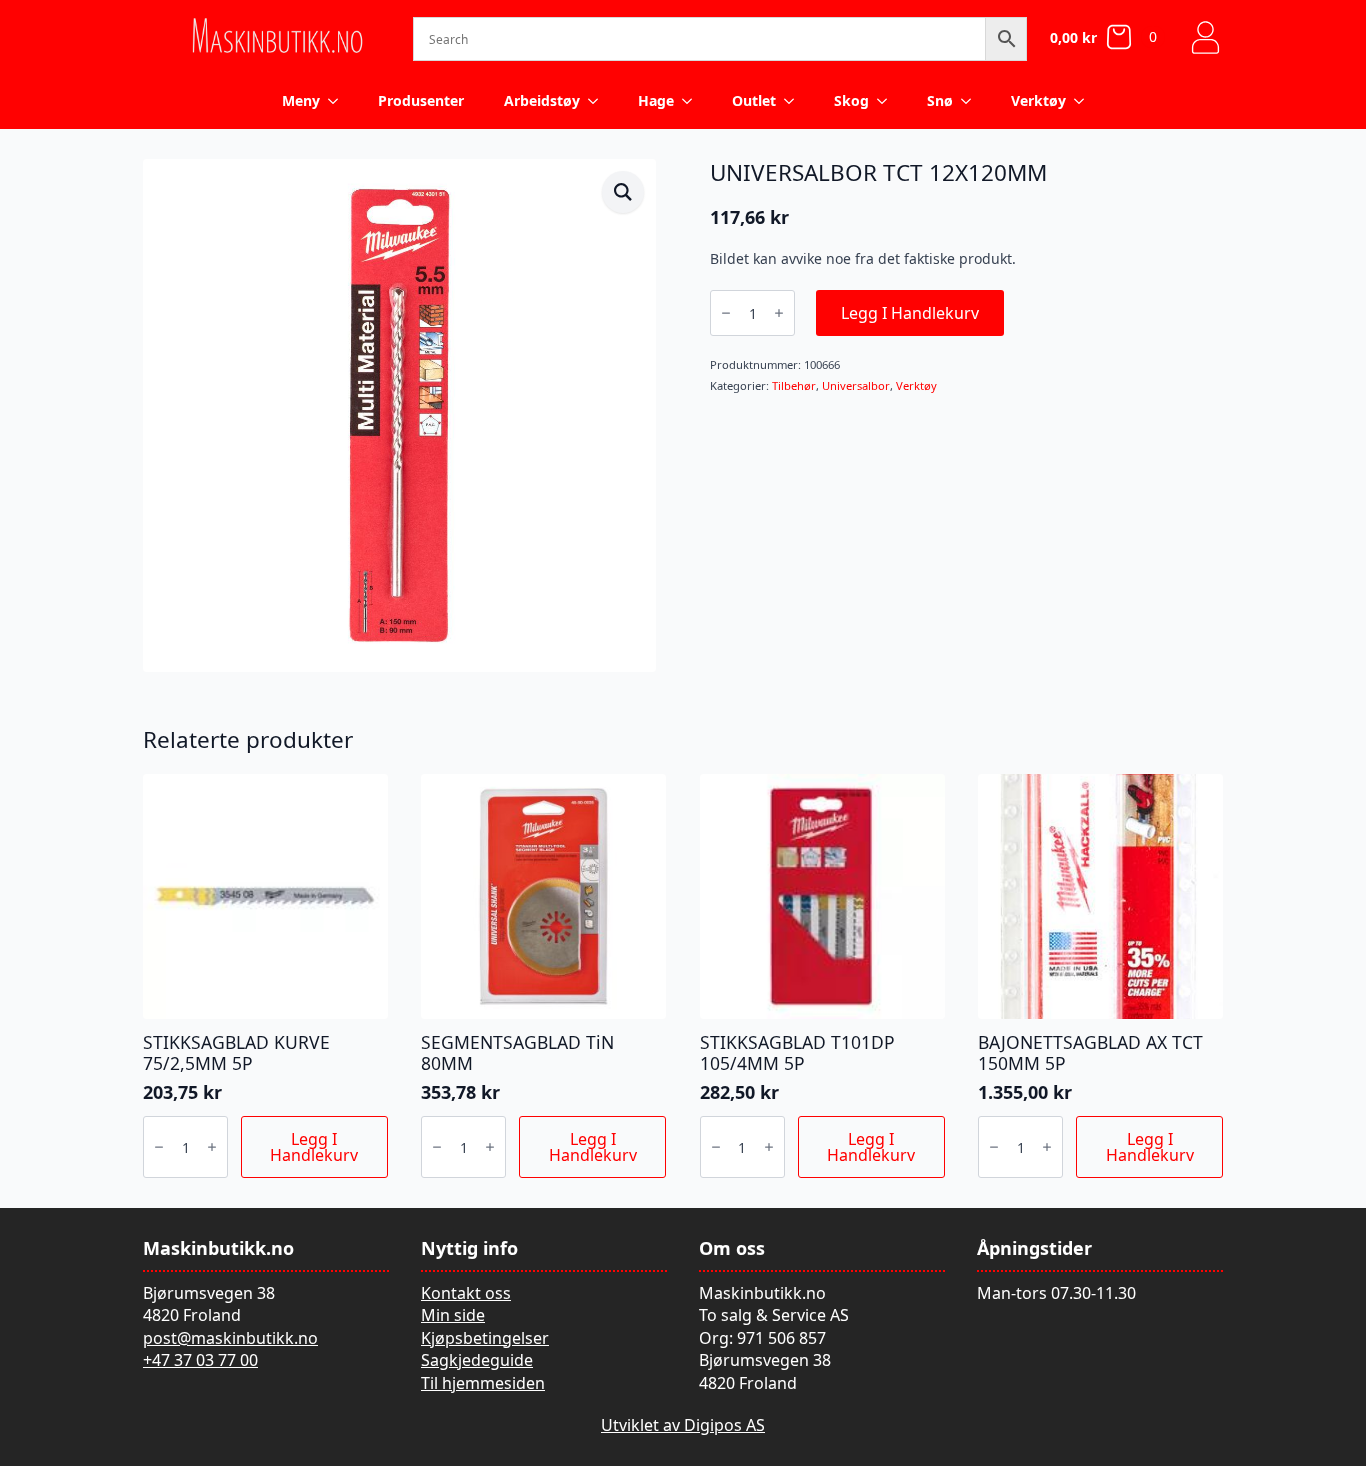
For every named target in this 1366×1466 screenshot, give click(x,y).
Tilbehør (794, 385)
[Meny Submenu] (339, 101)
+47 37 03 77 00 (200, 1360)
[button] (623, 192)
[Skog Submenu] (888, 101)
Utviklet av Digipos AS (683, 1425)
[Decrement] (726, 313)
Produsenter (421, 100)
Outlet (754, 100)
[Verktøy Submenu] (1085, 101)
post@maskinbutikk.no (230, 1338)
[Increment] (779, 313)
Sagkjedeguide (477, 1360)
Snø (940, 100)
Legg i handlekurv (910, 313)
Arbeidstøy (542, 100)
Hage (656, 100)
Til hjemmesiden (483, 1383)
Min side (453, 1315)
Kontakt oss (466, 1293)
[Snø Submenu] (972, 101)
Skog (851, 100)
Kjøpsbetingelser (485, 1338)
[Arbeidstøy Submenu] (599, 101)
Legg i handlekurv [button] (314, 1147)
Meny (301, 100)
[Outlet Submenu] (795, 101)
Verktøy (1038, 100)
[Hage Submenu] (693, 101)
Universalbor (856, 385)
